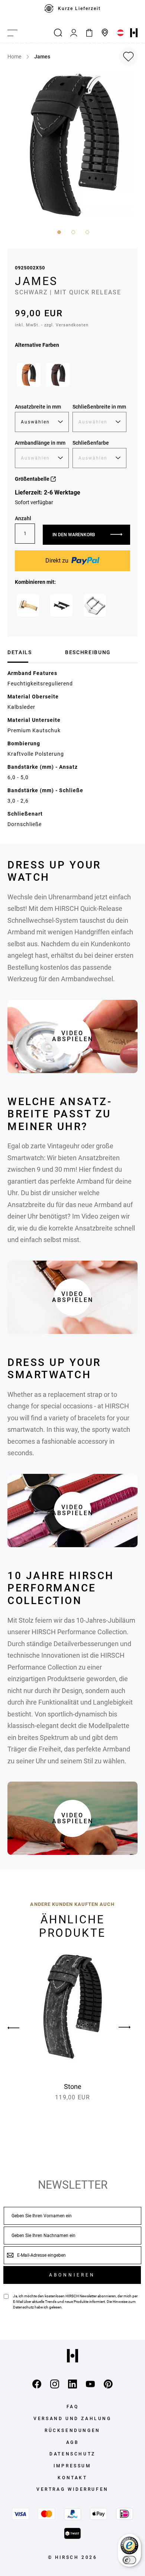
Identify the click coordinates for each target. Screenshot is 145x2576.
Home (14, 57)
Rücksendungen (72, 2431)
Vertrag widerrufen (72, 2489)
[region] (72, 12)
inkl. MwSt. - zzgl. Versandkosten (52, 325)
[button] (58, 231)
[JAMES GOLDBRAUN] (29, 375)
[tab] (33, 652)
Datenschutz (23, 2307)
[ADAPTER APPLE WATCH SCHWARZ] (61, 605)
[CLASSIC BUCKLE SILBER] (95, 605)
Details (20, 652)
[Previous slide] (20, 2028)
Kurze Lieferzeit (79, 9)
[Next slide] (125, 2028)
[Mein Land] (120, 33)
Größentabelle (33, 479)
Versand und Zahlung (72, 2419)
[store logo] (134, 33)
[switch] (129, 2560)
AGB (73, 2442)
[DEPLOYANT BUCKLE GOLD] (28, 605)
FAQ (73, 2407)
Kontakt (72, 2478)
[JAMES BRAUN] (58, 375)
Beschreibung (88, 652)
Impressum (72, 2466)
